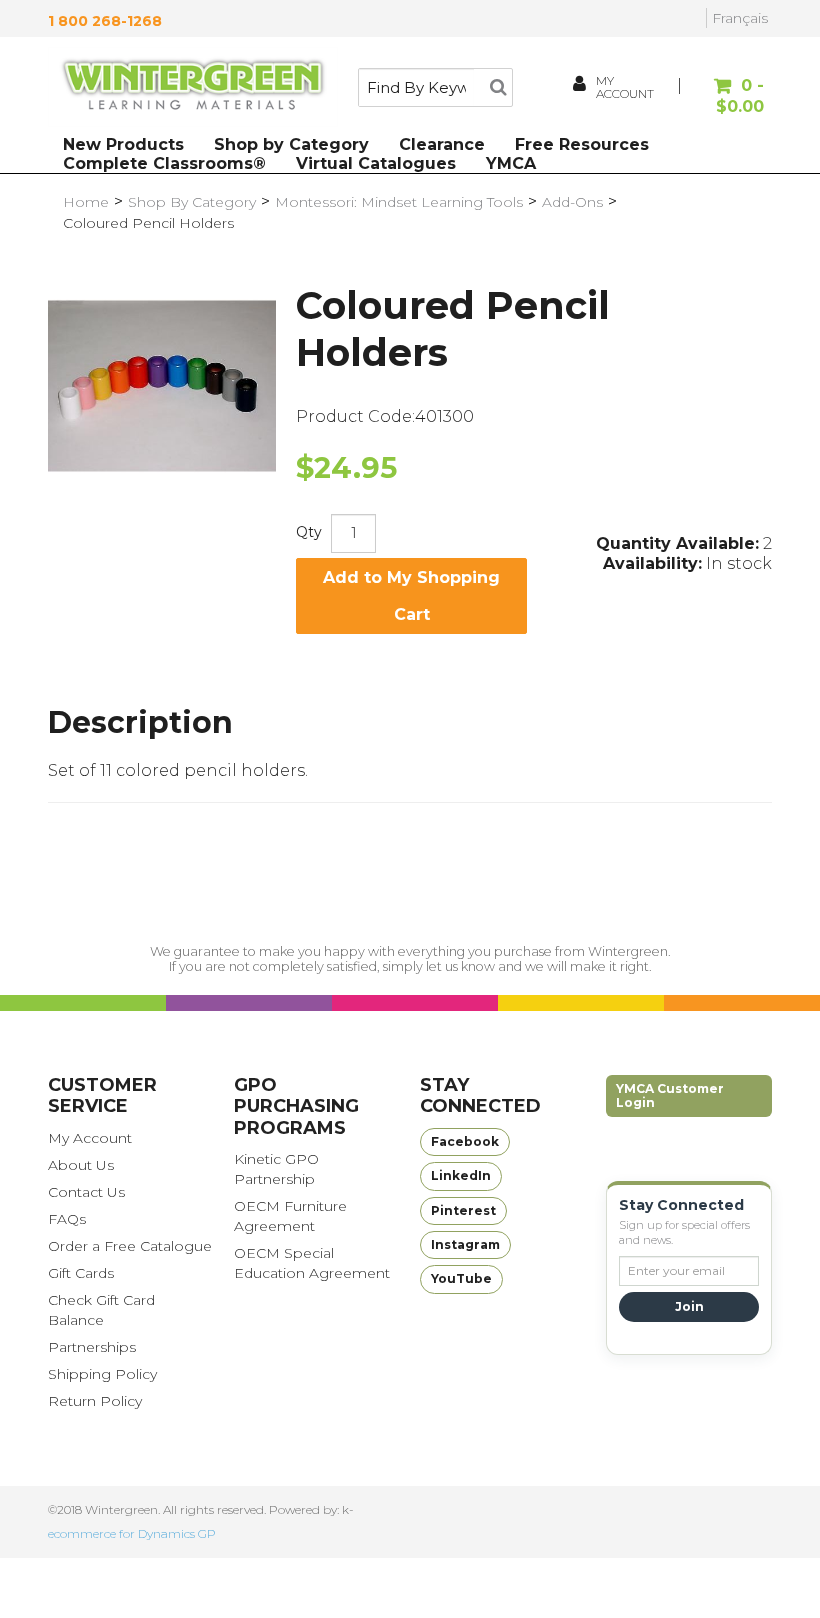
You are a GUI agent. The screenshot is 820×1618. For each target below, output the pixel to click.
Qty (309, 532)
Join (689, 1306)
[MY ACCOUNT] (581, 86)
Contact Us (86, 1192)
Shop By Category (192, 202)
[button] (724, 97)
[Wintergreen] (193, 87)
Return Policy (95, 1401)
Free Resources (582, 144)
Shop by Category (291, 144)
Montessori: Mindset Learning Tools (399, 202)
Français (740, 18)
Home (86, 202)
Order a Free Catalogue (130, 1246)
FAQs (67, 1219)
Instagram (465, 1244)
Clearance (442, 144)
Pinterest (463, 1210)
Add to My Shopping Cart (411, 596)
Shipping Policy (102, 1374)
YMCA (511, 163)
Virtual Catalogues (376, 163)
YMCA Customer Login (670, 1095)
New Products (123, 144)
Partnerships (92, 1347)
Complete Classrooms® (164, 163)
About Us (81, 1165)
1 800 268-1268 (105, 21)
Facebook (465, 1141)
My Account (90, 1138)
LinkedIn (461, 1175)
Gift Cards (81, 1273)
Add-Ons (572, 202)
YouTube (461, 1278)
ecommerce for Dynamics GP (132, 1533)
